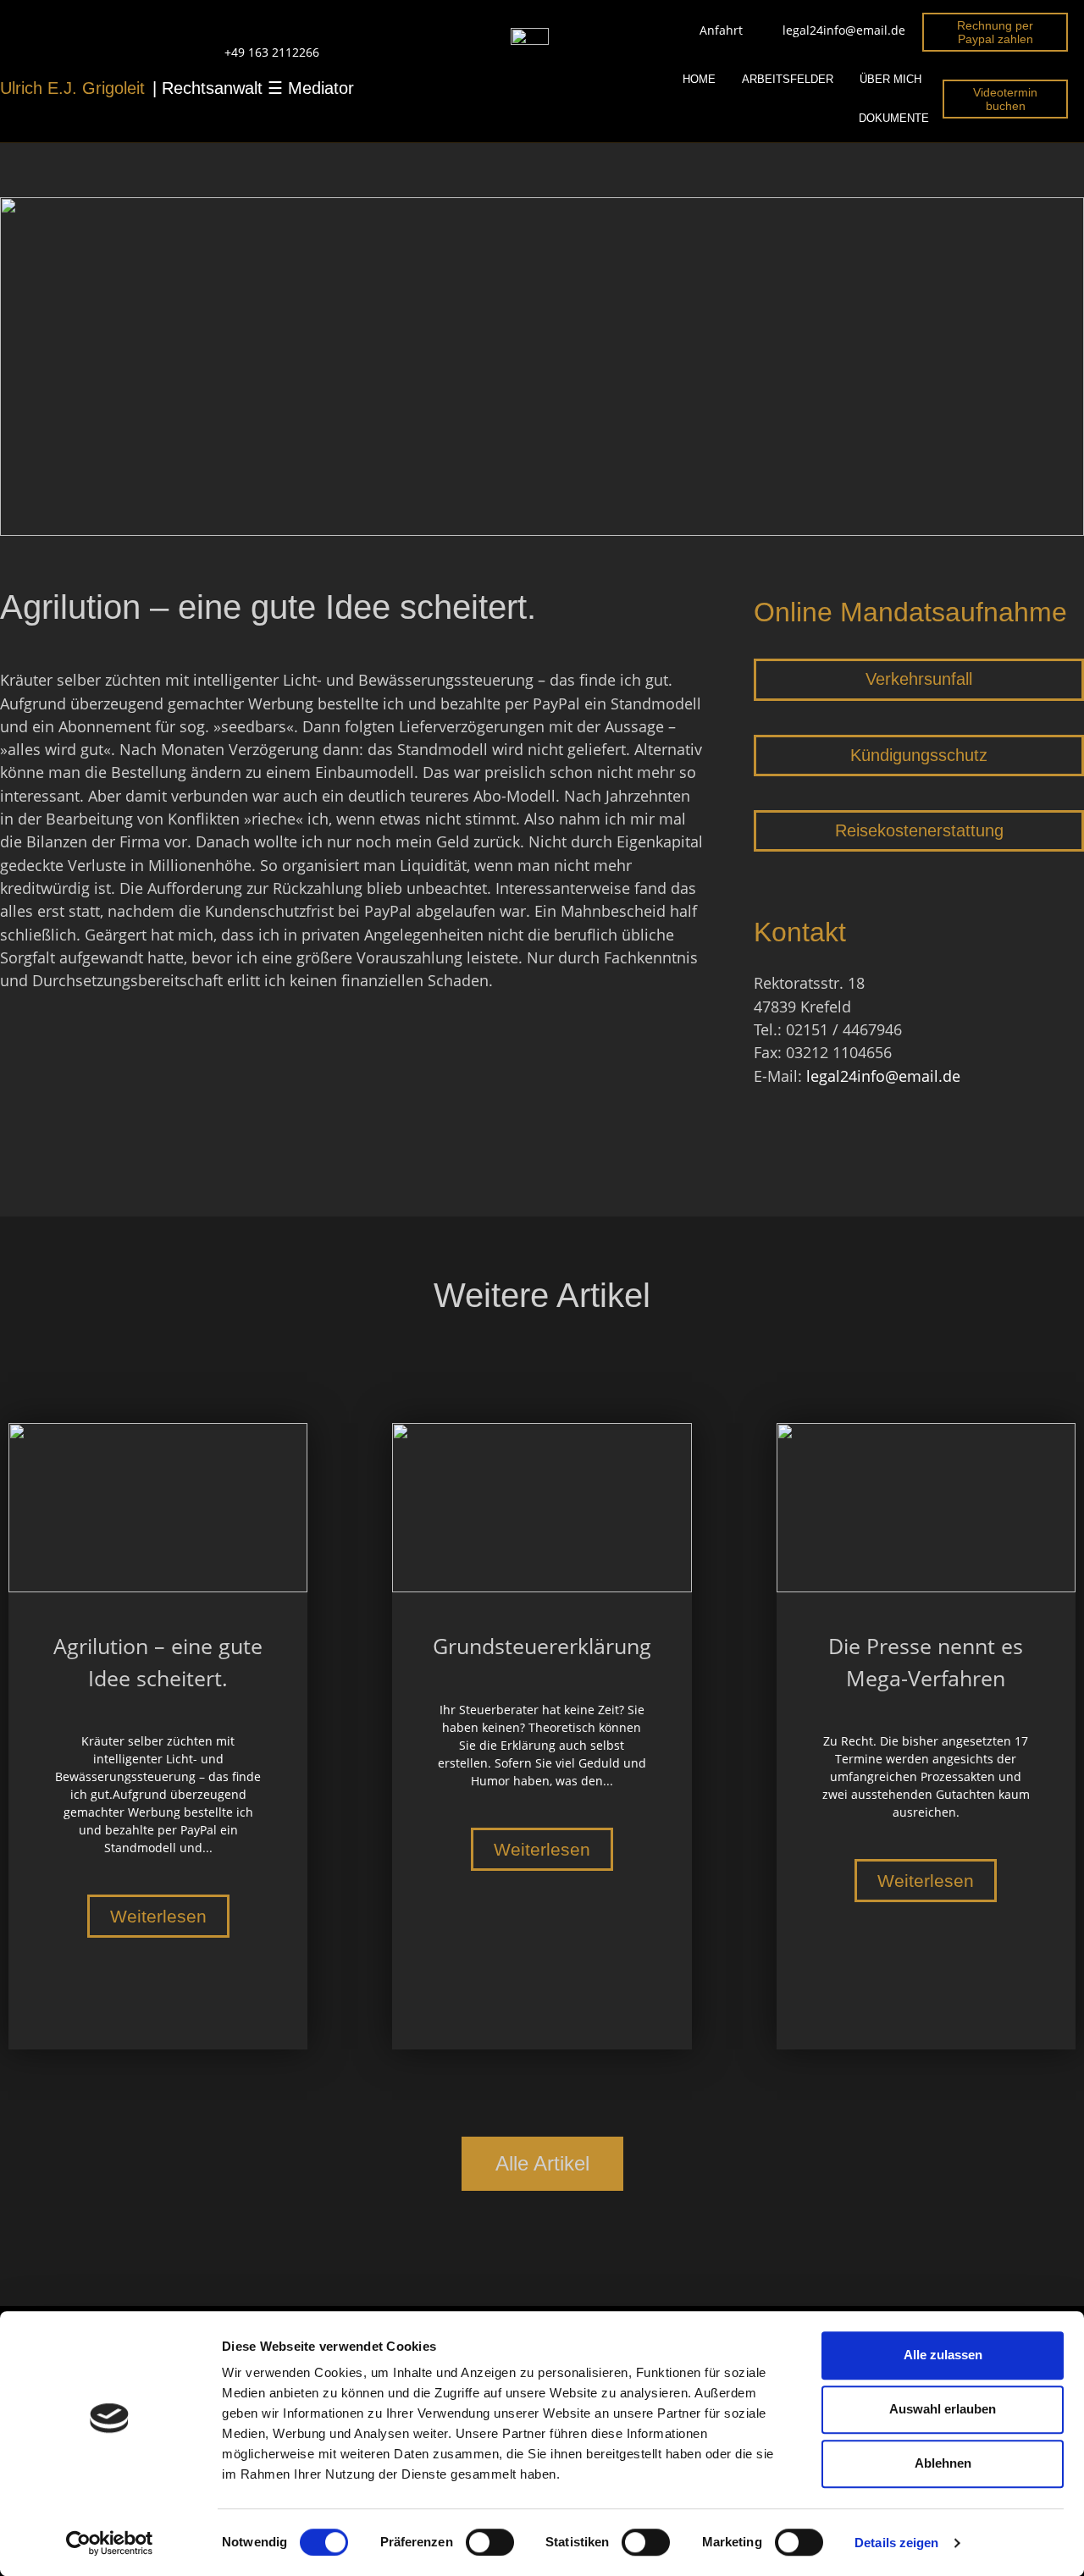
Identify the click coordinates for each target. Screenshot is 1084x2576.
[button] (919, 680)
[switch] (490, 2542)
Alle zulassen (943, 2355)
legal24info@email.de (883, 1076)
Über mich (890, 79)
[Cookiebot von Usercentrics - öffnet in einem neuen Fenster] (110, 2543)
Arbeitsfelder (788, 79)
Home (699, 79)
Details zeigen (896, 2543)
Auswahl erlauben (943, 2409)
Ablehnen (943, 2463)
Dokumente (894, 118)
